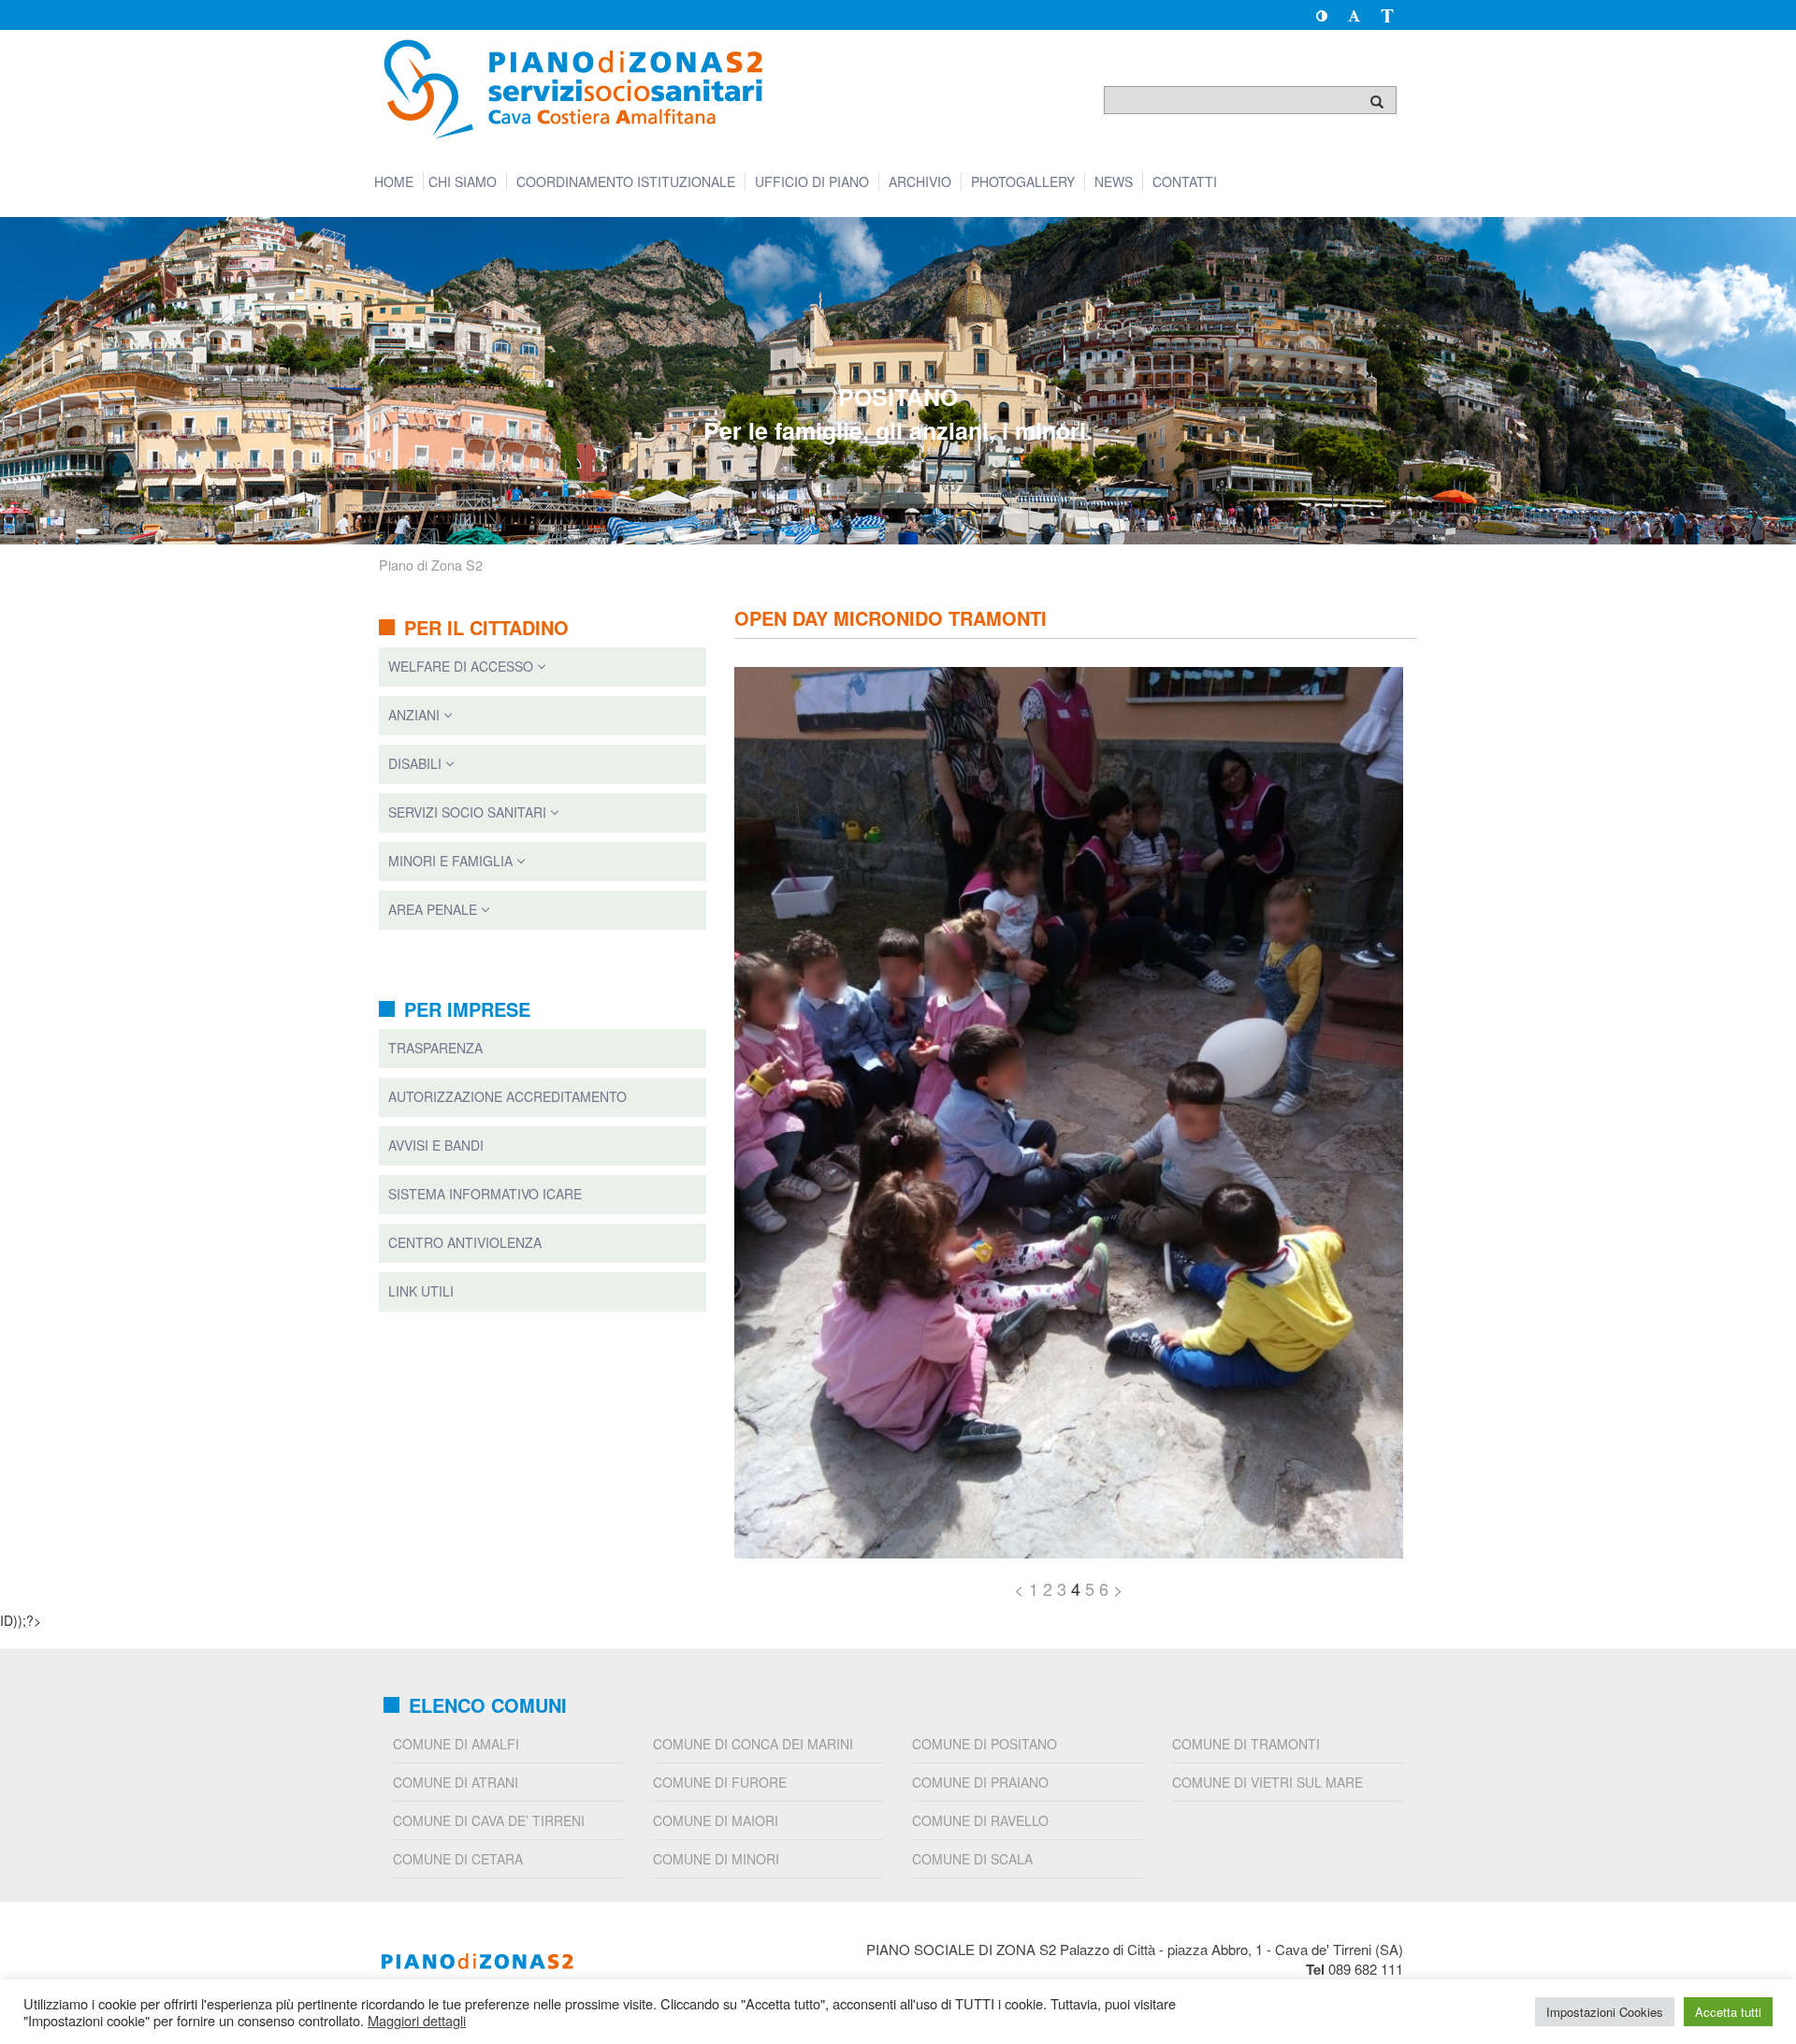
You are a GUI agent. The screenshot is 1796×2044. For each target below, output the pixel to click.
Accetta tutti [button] (1728, 2012)
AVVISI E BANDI (436, 1145)
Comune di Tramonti (1246, 1744)
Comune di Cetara (458, 1859)
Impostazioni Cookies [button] (1605, 2012)
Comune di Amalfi (456, 1744)
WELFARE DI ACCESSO (461, 666)
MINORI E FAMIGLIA (450, 861)
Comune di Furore (720, 1782)
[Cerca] (1377, 101)
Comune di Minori (716, 1859)
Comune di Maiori (716, 1820)
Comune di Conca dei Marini (753, 1744)
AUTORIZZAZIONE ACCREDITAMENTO (507, 1096)
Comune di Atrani (456, 1782)
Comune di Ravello (980, 1820)
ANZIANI (414, 715)
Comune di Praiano (980, 1782)
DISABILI (415, 763)
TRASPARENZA (435, 1048)
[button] (1321, 15)
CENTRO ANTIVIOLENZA (465, 1242)
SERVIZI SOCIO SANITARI (467, 812)
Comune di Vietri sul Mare (1267, 1782)
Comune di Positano (985, 1744)
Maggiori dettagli (417, 2021)
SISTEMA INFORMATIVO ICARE (485, 1194)
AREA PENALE (433, 909)
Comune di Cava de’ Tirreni (489, 1820)
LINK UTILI (421, 1291)
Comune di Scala (972, 1859)
